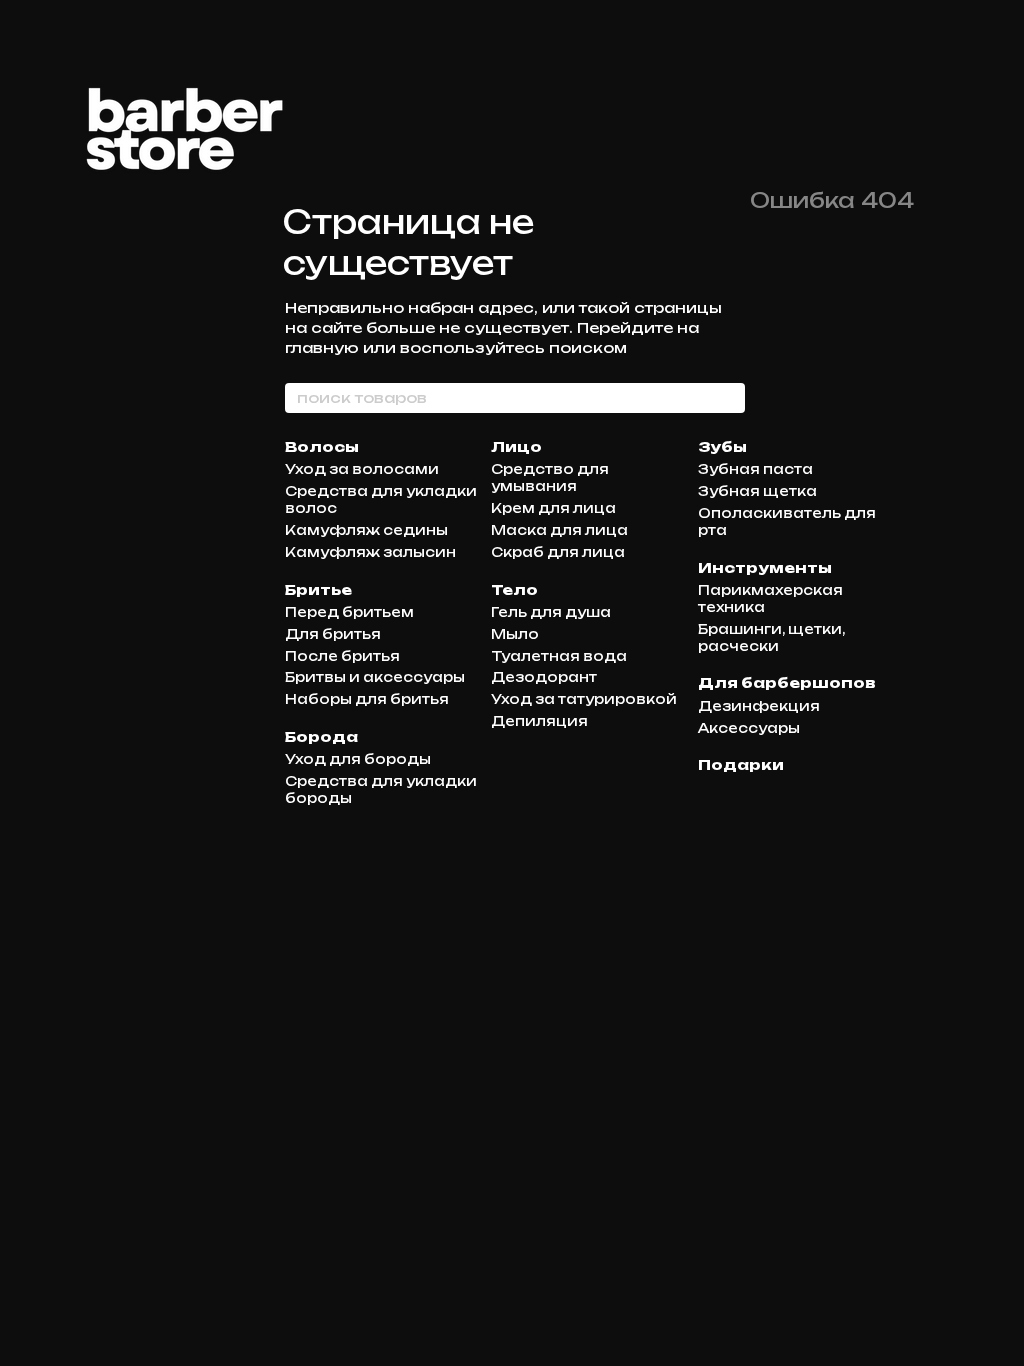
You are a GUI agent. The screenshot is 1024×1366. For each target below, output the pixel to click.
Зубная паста (755, 469)
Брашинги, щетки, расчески (771, 637)
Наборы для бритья (367, 699)
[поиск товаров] (729, 398)
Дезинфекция (759, 706)
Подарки (741, 764)
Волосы (322, 446)
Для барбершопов (787, 682)
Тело (514, 589)
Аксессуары (749, 728)
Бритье (318, 589)
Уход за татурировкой (584, 699)
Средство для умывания (550, 477)
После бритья (342, 656)
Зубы (722, 446)
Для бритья (333, 634)
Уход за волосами (362, 469)
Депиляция (539, 721)
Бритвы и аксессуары (375, 677)
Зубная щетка (757, 491)
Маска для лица (559, 530)
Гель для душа (551, 612)
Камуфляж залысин (370, 552)
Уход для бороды (358, 759)
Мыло (515, 634)
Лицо (516, 446)
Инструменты (765, 567)
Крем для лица (553, 508)
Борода (321, 736)
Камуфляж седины (366, 530)
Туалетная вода (559, 656)
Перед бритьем (349, 612)
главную (322, 347)
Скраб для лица (558, 552)
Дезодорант (544, 677)
